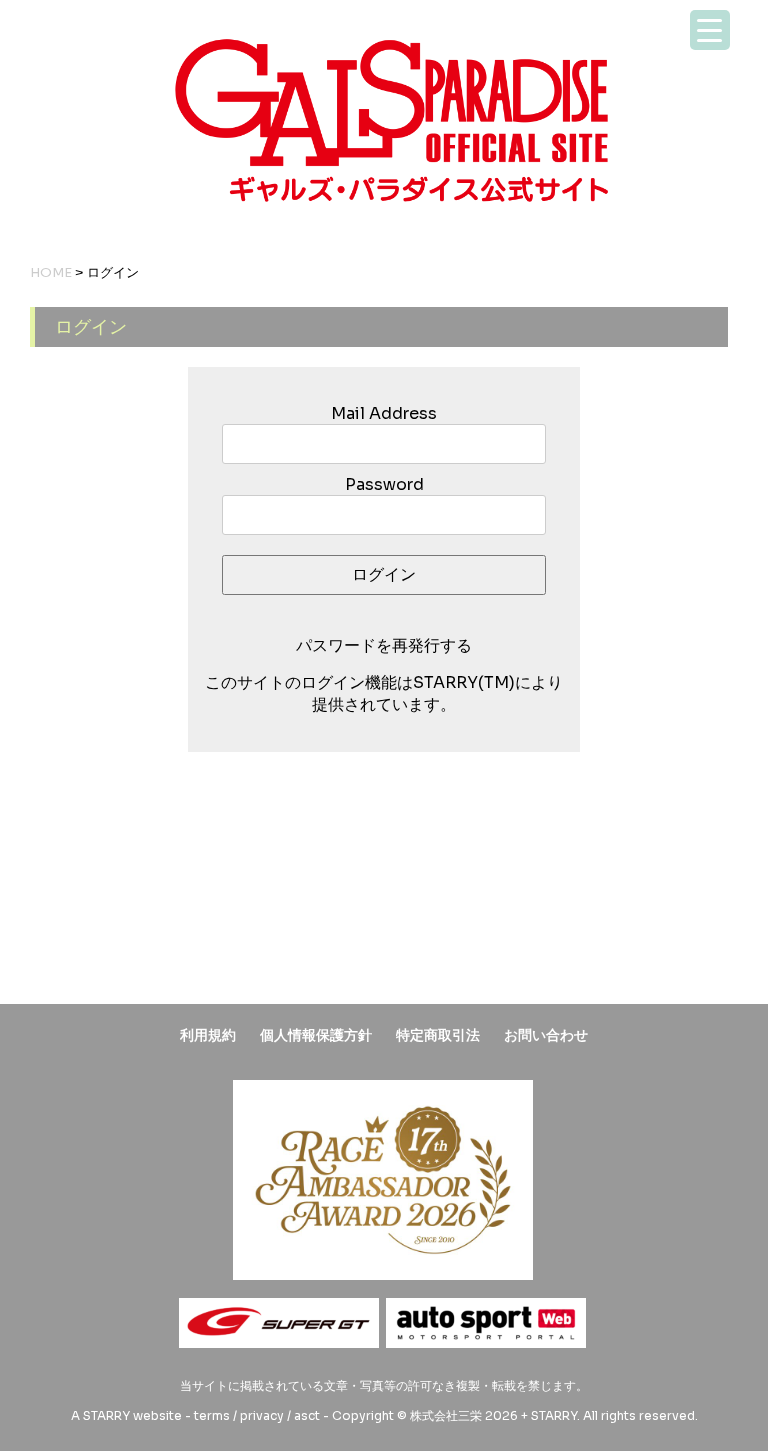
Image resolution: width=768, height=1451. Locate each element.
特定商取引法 (438, 1035)
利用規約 (208, 1035)
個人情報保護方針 (316, 1035)
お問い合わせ (546, 1035)
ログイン (384, 574)
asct (307, 1415)
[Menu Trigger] (710, 30)
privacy (262, 1415)
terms (212, 1415)
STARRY (106, 1415)
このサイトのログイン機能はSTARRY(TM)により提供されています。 (384, 693)
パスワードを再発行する (384, 645)
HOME (51, 272)
